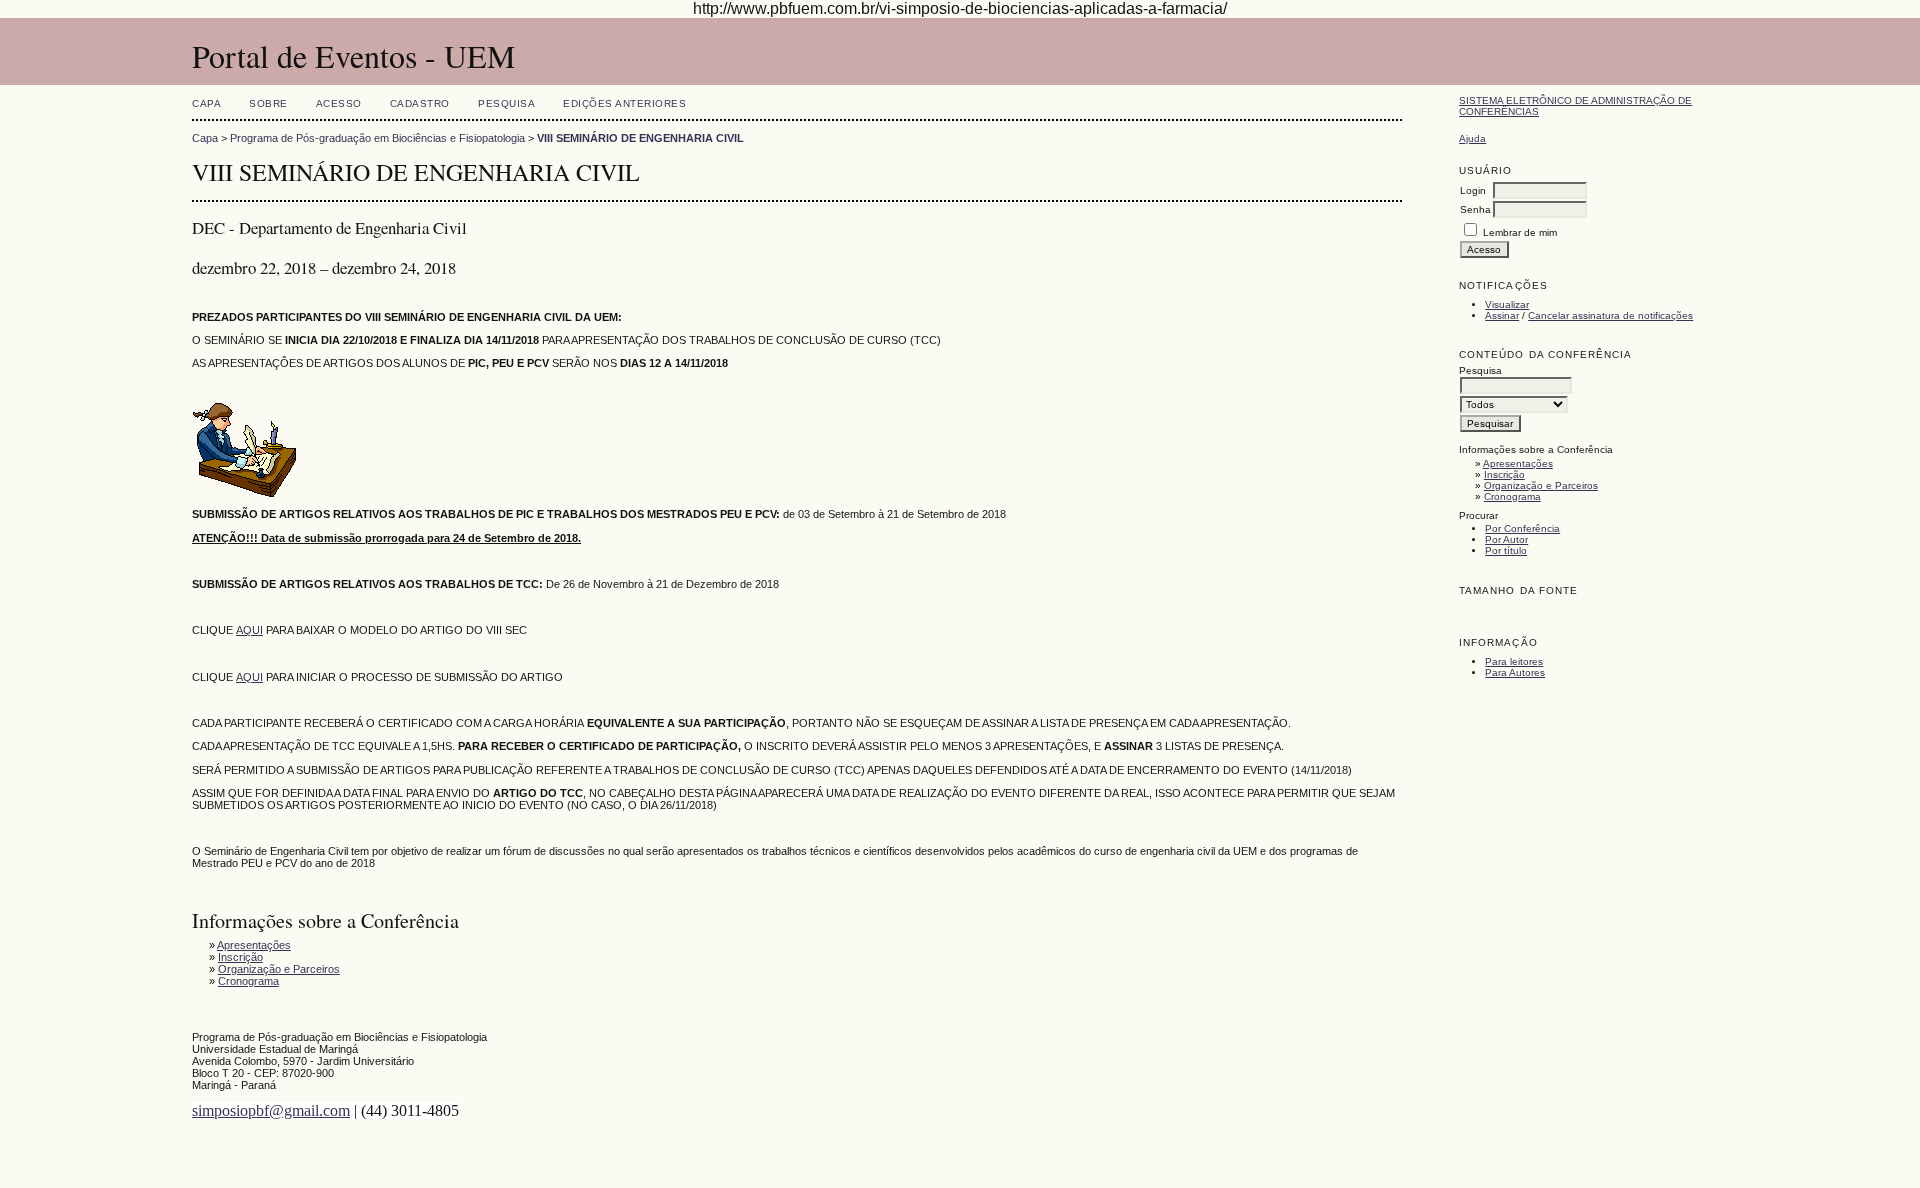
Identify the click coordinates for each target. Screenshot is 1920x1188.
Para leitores (1514, 661)
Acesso (339, 103)
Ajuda (1472, 138)
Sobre (268, 103)
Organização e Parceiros (1541, 485)
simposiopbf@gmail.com (271, 1110)
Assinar (1502, 315)
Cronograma (1512, 496)
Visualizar (1507, 304)
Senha (1475, 209)
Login (1473, 190)
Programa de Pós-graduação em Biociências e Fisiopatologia (377, 138)
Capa (206, 103)
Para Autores (1515, 672)
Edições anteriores (624, 103)
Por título (1506, 550)
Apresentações (1518, 463)
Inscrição (1504, 474)
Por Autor (1506, 539)
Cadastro (420, 103)
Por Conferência (1522, 528)
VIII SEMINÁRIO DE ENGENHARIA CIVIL (640, 138)
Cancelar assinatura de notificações (1610, 315)
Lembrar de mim (1520, 232)
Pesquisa (506, 103)
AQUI (249, 630)
